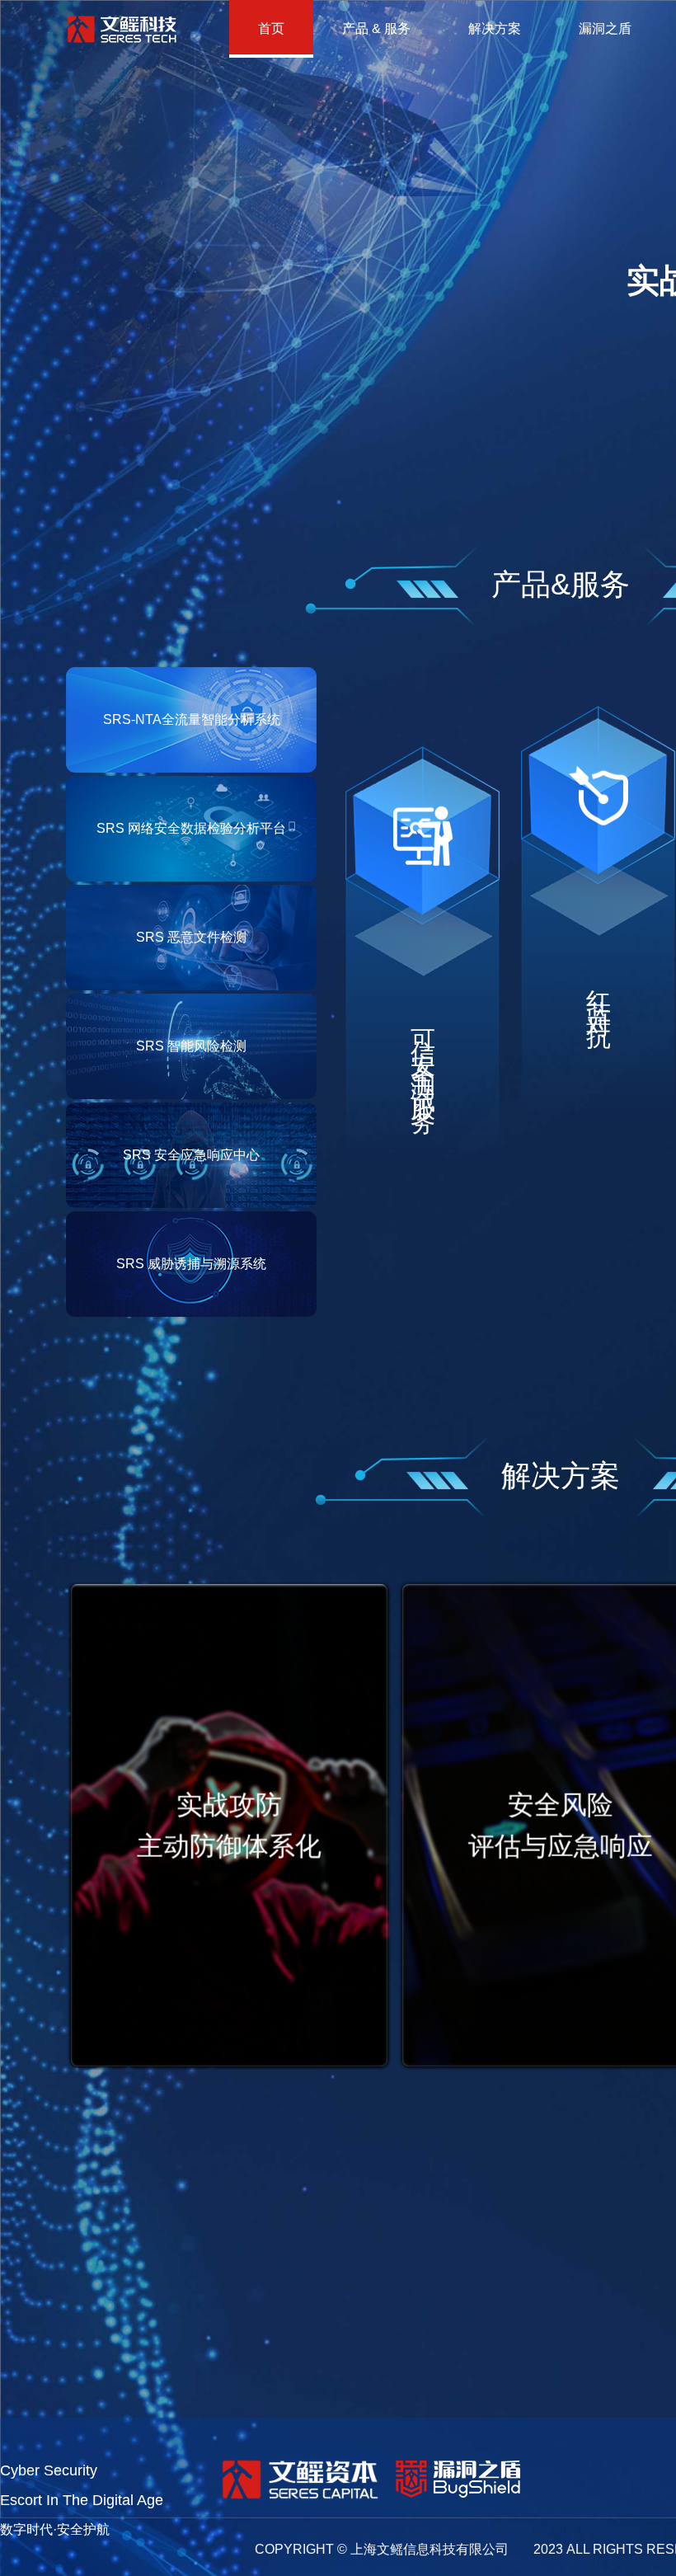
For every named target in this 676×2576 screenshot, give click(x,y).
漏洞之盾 (605, 28)
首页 (271, 28)
